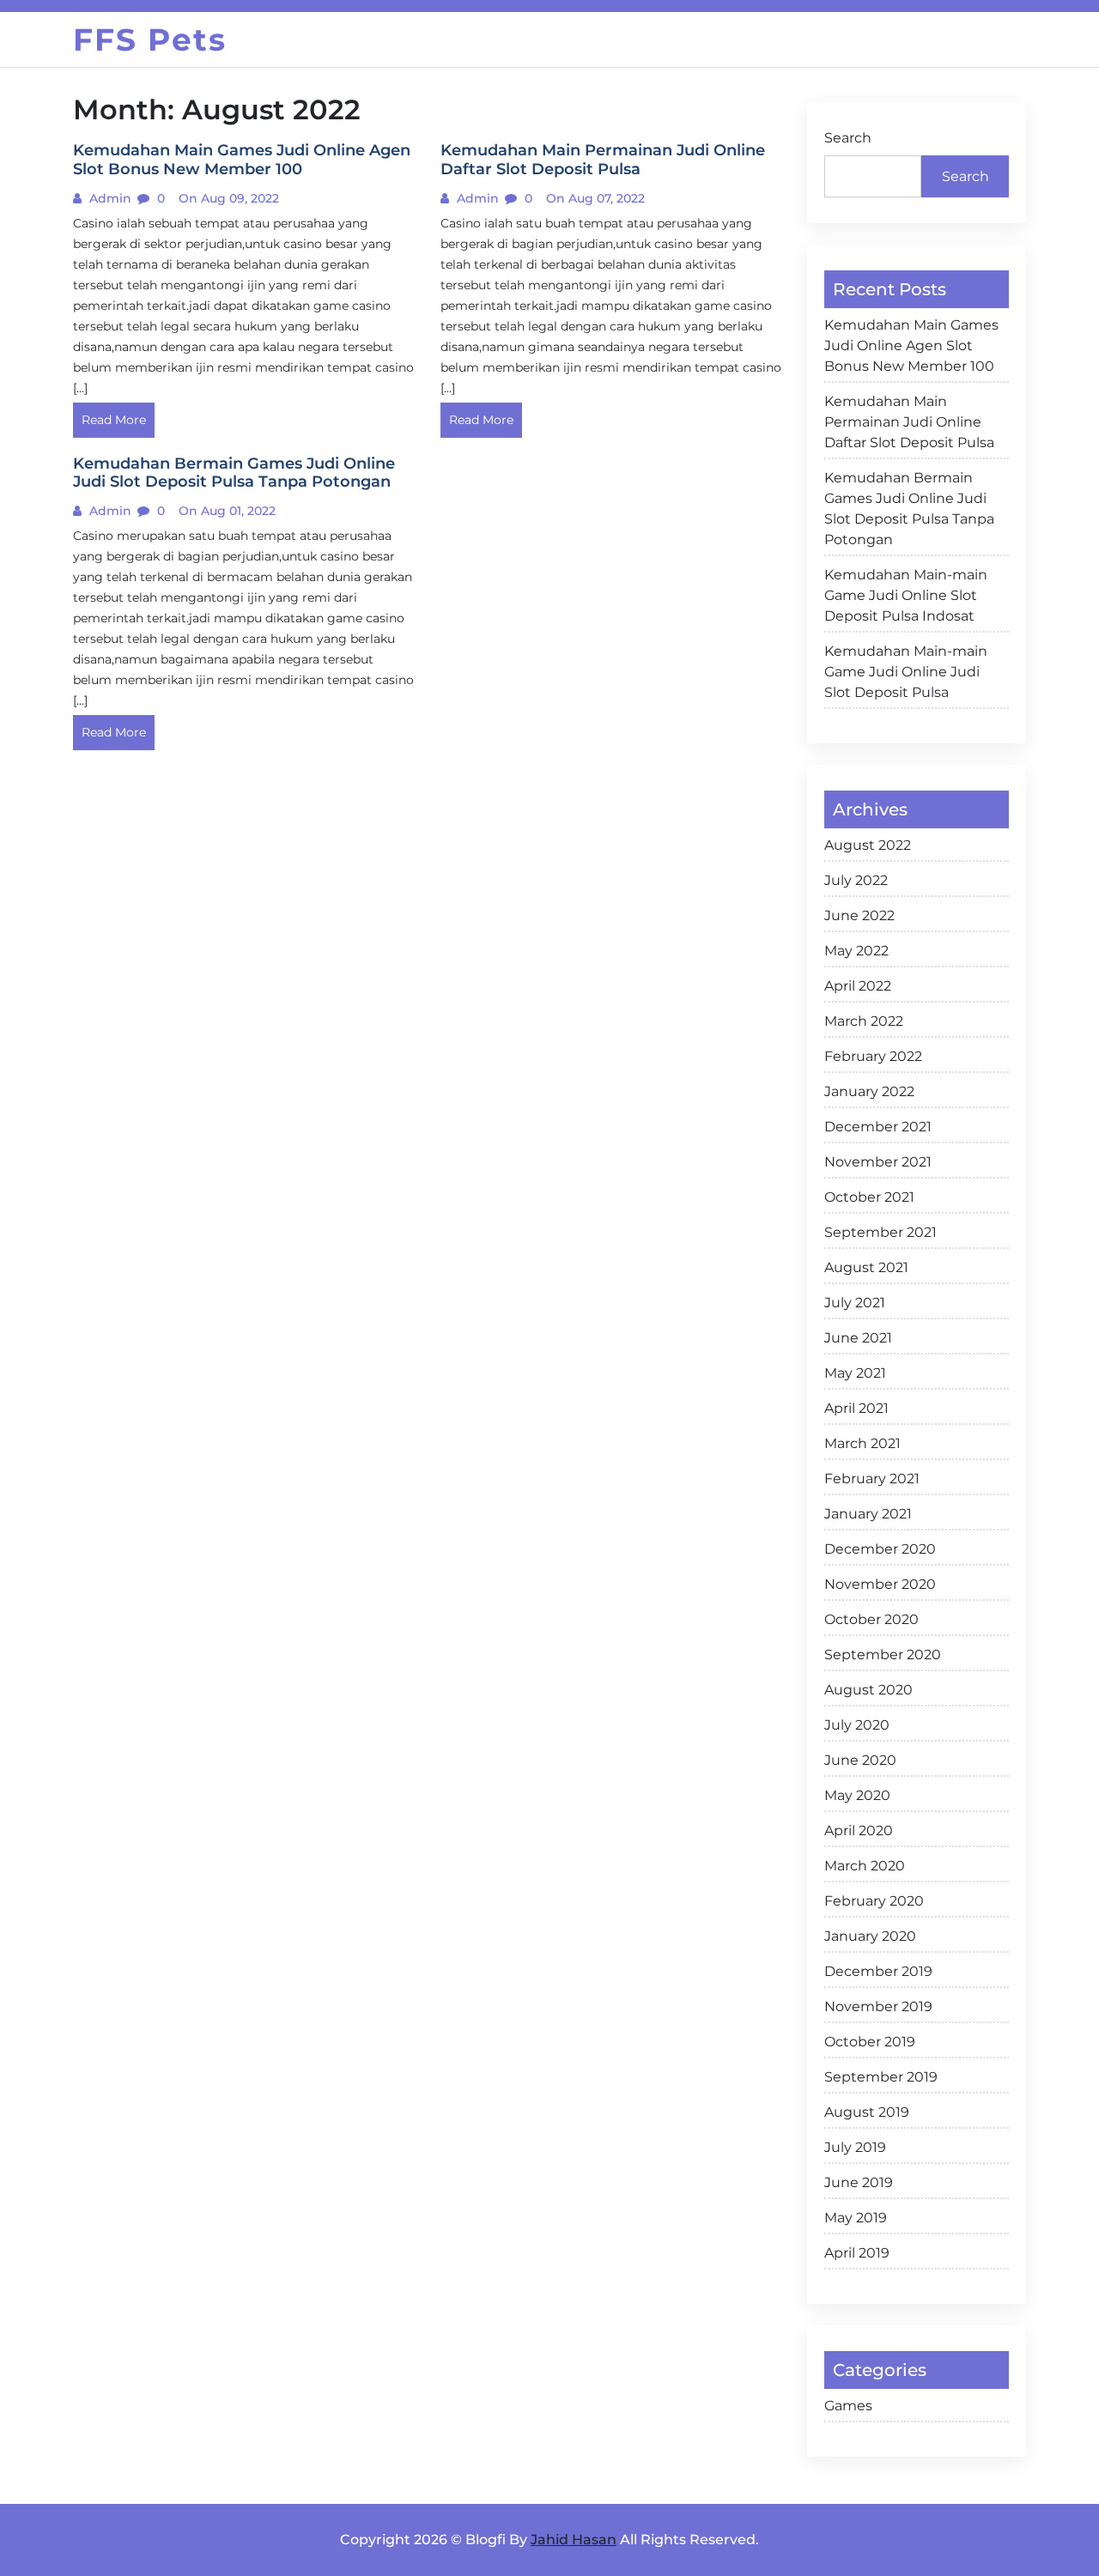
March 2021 (862, 1443)
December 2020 (880, 1549)
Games (848, 2406)
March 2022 (864, 1021)
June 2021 (858, 1338)
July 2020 (857, 1725)
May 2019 (856, 2218)
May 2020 (857, 1795)
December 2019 (878, 1971)
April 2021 (856, 1408)
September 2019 (881, 2077)
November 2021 (878, 1162)
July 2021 (855, 1303)
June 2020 (860, 1760)
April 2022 (858, 986)
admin (109, 198)
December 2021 (878, 1127)
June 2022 (859, 915)
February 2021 (872, 1479)
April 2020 (859, 1830)
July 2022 (856, 880)
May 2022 (856, 951)
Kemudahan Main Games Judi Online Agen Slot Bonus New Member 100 (911, 345)
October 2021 (869, 1197)
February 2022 (873, 1056)
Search (848, 138)
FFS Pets (150, 39)
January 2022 (869, 1091)
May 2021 (855, 1373)
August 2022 (868, 845)
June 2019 (859, 2182)
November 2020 (880, 1584)
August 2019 (867, 2112)
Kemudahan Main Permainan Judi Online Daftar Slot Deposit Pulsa (909, 422)
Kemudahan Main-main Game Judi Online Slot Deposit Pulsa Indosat (906, 595)
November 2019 (878, 2006)
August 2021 (866, 1267)
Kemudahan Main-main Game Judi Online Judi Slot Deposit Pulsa (906, 672)
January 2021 (868, 1514)
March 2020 (865, 1866)
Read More (114, 420)
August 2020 (868, 1690)
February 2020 (874, 1901)
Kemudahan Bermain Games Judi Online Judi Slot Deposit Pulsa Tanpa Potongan (909, 509)
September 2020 (883, 1655)
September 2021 (880, 1232)
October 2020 (871, 1619)
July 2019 (855, 2147)
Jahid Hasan (574, 2540)
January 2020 (870, 1936)
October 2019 (870, 2042)
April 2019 (857, 2253)
